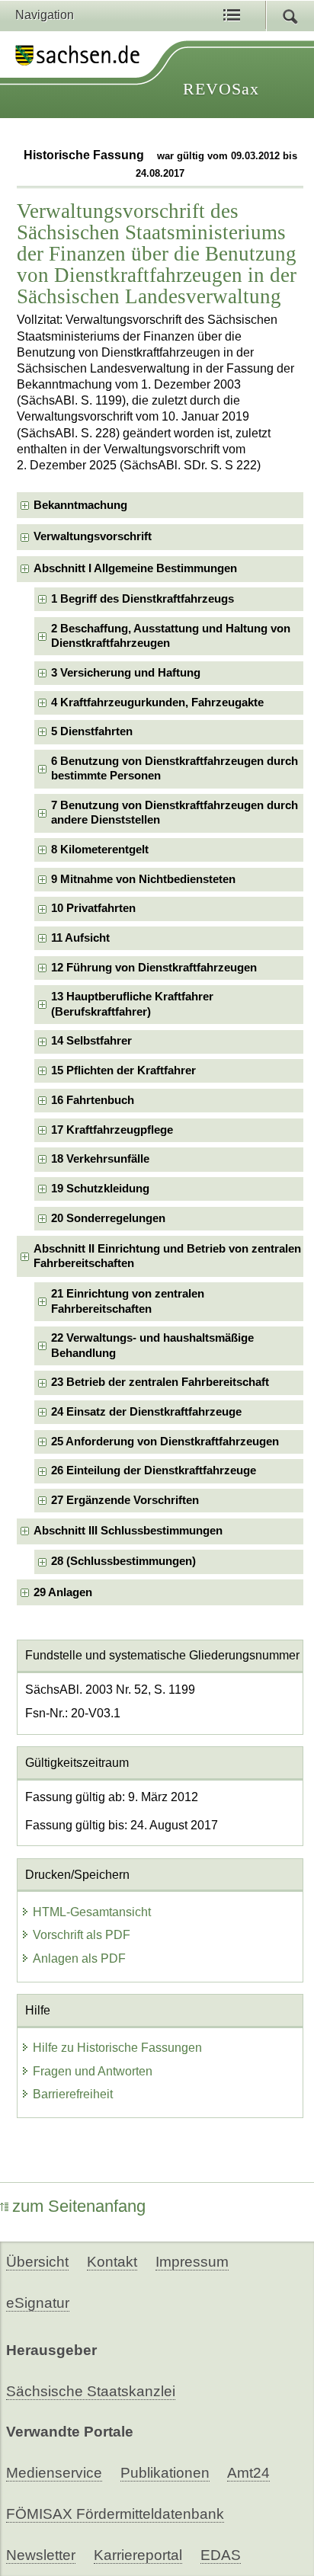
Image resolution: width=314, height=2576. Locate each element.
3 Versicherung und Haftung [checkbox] (126, 673)
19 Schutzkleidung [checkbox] (100, 1189)
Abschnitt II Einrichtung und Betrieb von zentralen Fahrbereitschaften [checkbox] (167, 1256)
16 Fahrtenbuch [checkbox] (93, 1100)
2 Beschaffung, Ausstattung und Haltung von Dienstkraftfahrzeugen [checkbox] (171, 636)
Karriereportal (138, 2555)
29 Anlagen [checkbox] (63, 1592)
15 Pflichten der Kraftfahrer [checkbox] (123, 1070)
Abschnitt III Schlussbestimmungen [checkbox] (128, 1531)
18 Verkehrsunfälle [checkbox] (100, 1159)
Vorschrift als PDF (82, 1935)
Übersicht (37, 2262)
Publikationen (165, 2473)
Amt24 (248, 2473)
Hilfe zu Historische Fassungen (117, 2048)
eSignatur (38, 2303)
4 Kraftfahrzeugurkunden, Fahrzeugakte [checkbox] (157, 702)
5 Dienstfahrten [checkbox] (92, 731)
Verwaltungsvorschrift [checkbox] (93, 536)
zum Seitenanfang (79, 2206)
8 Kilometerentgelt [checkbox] (100, 850)
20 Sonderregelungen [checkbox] (108, 1218)
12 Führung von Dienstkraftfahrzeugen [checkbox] (154, 968)
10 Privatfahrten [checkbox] (93, 908)
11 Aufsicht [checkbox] (80, 938)
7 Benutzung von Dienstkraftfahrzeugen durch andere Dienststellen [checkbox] (175, 813)
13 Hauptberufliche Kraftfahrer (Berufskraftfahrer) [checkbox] (132, 1004)
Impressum (192, 2262)
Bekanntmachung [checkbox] (80, 505)
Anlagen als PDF (79, 1958)
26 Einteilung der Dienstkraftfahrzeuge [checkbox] (154, 1470)
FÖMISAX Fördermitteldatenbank (115, 2514)
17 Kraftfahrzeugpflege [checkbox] (112, 1130)
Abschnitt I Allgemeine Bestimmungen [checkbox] (135, 568)
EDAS (221, 2555)
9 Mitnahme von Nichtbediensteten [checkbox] (143, 879)
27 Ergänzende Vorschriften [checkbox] (125, 1500)
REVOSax (221, 89)
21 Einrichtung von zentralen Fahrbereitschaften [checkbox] (128, 1301)
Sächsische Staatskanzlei (91, 2391)
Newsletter (41, 2555)
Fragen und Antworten (93, 2071)
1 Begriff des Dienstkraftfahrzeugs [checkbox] (143, 599)
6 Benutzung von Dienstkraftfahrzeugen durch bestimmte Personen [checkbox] (175, 768)
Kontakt (112, 2262)
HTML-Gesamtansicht (92, 1912)
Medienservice (54, 2473)
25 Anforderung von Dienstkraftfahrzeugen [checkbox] (165, 1442)
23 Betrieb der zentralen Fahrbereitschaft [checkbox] (160, 1382)
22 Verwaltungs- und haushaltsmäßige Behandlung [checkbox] (152, 1345)
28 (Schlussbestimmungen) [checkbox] (123, 1561)
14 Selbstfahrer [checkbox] (91, 1041)
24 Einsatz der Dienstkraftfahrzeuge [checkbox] (146, 1412)
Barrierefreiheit (73, 2094)
